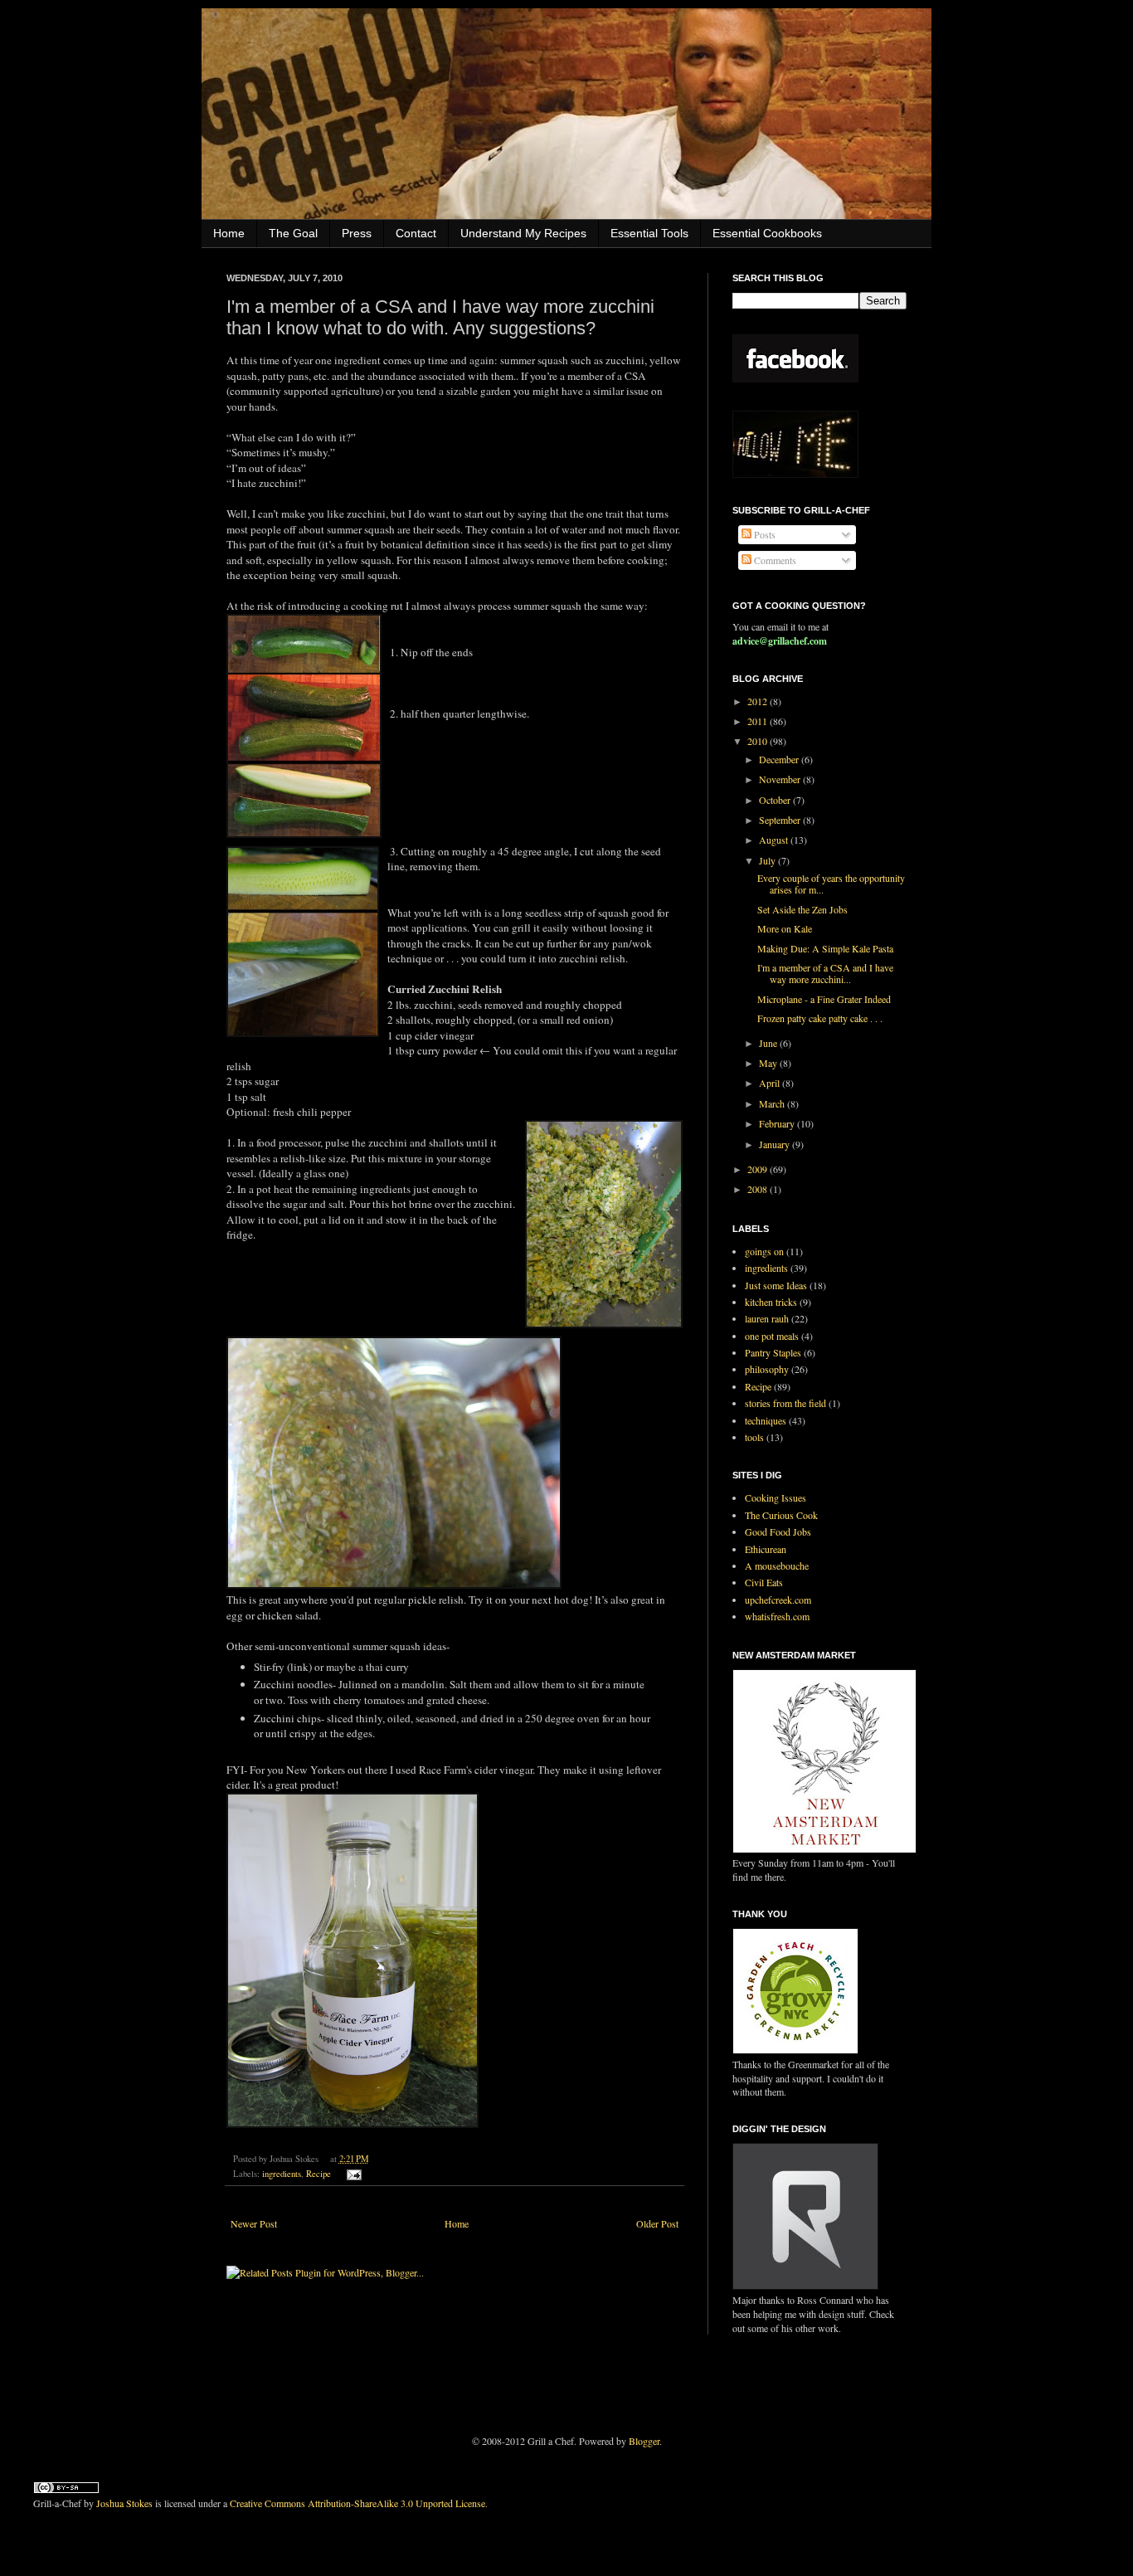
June (769, 1043)
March (773, 1103)
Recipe (319, 2174)
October (776, 800)
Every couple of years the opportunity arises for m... (831, 884)
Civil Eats (764, 1582)
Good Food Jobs (778, 1531)
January (776, 1144)
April (771, 1083)
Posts (763, 534)
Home (229, 233)
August (775, 840)
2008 (759, 1189)
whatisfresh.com (777, 1616)
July (768, 860)
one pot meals (772, 1336)
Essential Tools (649, 233)
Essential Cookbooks (767, 233)
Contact (416, 233)
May (769, 1063)
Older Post (657, 2223)
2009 (759, 1169)
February (778, 1123)
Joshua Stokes (124, 2503)
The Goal (293, 233)
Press (357, 233)
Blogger (644, 2441)
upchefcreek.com (778, 1600)
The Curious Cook (781, 1515)
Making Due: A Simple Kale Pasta (825, 948)
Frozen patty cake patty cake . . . (820, 1018)
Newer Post (254, 2223)
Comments (774, 560)
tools (754, 1437)
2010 (759, 741)
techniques (766, 1420)
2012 (759, 701)
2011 (759, 721)
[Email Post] (352, 2174)
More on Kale (785, 928)
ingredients (282, 2174)
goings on (764, 1251)
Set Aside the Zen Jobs (802, 909)
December (780, 759)
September (781, 820)
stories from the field (785, 1403)
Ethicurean (766, 1549)
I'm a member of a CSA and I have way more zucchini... (825, 973)
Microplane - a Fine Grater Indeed (824, 999)
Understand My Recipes (523, 233)
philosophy (767, 1369)
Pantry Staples (773, 1352)
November (781, 779)
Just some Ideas (776, 1285)
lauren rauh (767, 1318)
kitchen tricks (771, 1302)
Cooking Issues (776, 1497)
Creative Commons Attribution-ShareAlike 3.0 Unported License (357, 2503)
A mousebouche (777, 1566)
